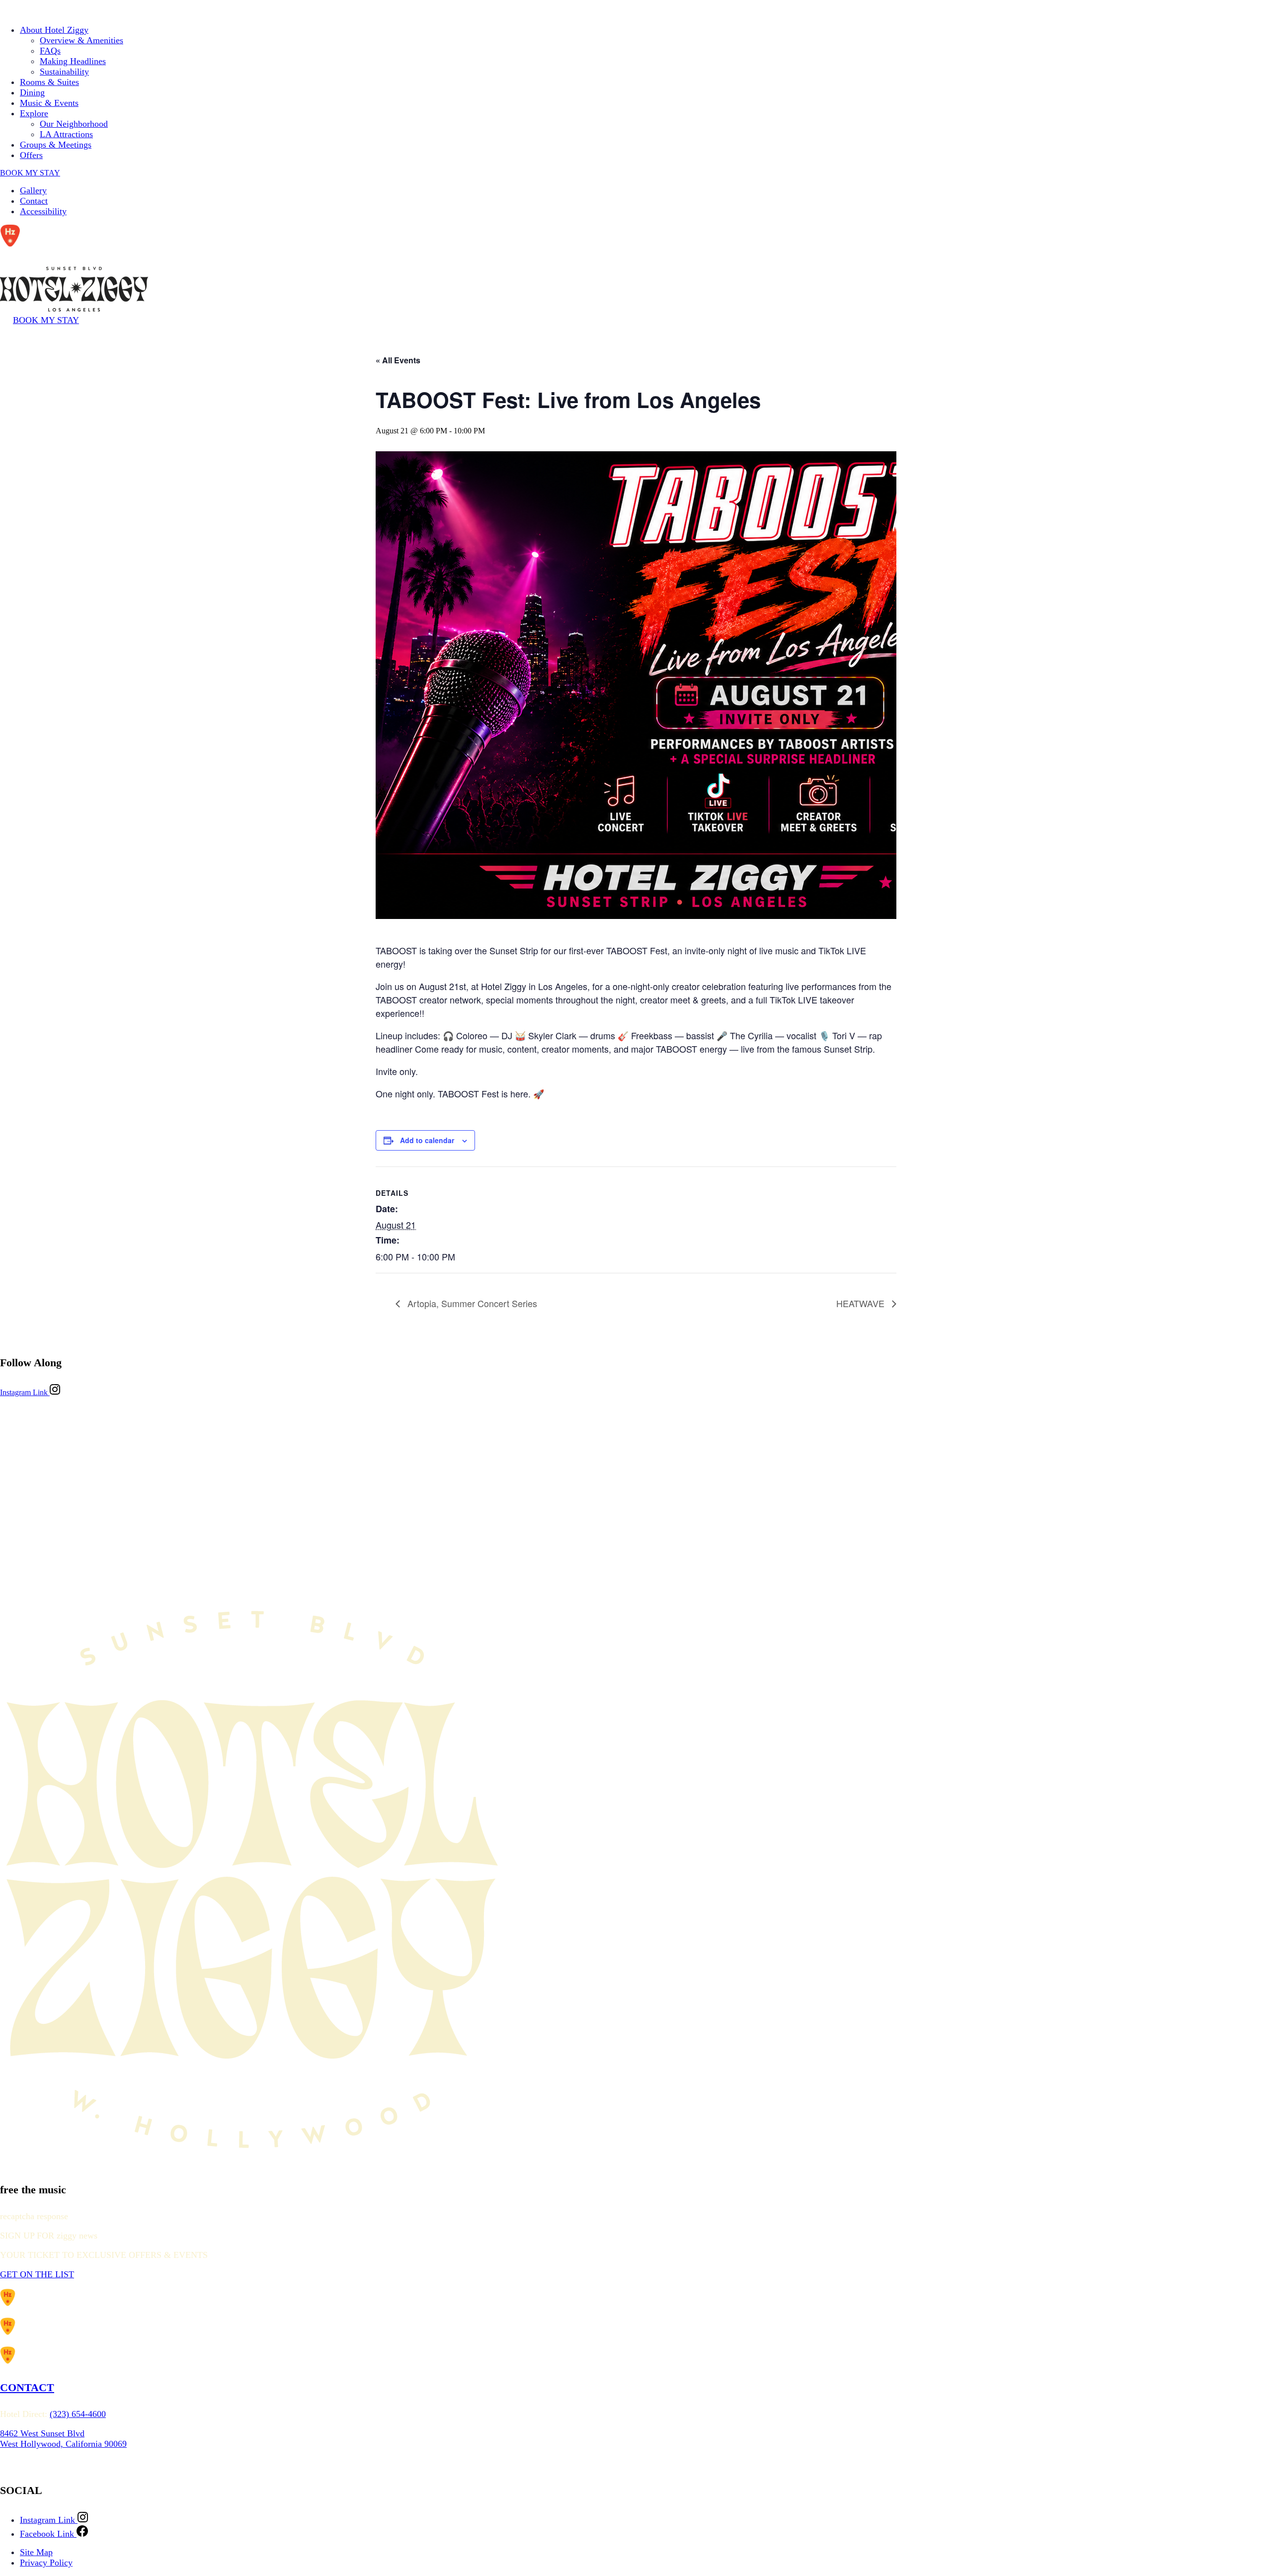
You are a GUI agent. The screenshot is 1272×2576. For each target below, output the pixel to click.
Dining (32, 92)
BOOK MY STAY (30, 173)
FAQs (50, 51)
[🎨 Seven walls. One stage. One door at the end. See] (476, 1490)
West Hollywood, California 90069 (63, 2444)
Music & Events (49, 103)
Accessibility (43, 211)
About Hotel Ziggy (54, 30)
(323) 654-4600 (78, 2414)
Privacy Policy (46, 2563)
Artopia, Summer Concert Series (471, 1303)
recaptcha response (34, 2216)
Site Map (36, 2552)
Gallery (33, 190)
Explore (34, 113)
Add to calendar (427, 1140)
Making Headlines (73, 61)
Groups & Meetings (56, 145)
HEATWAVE (862, 1303)
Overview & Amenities (81, 40)
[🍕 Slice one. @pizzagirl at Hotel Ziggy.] (155, 1490)
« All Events (398, 360)
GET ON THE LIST (37, 2274)
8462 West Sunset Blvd (42, 2433)
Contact (34, 201)
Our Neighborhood (74, 124)
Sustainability (64, 72)
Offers (31, 155)
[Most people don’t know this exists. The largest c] (796, 1490)
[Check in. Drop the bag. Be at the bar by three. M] (1117, 1490)
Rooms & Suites (49, 82)
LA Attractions (66, 134)
